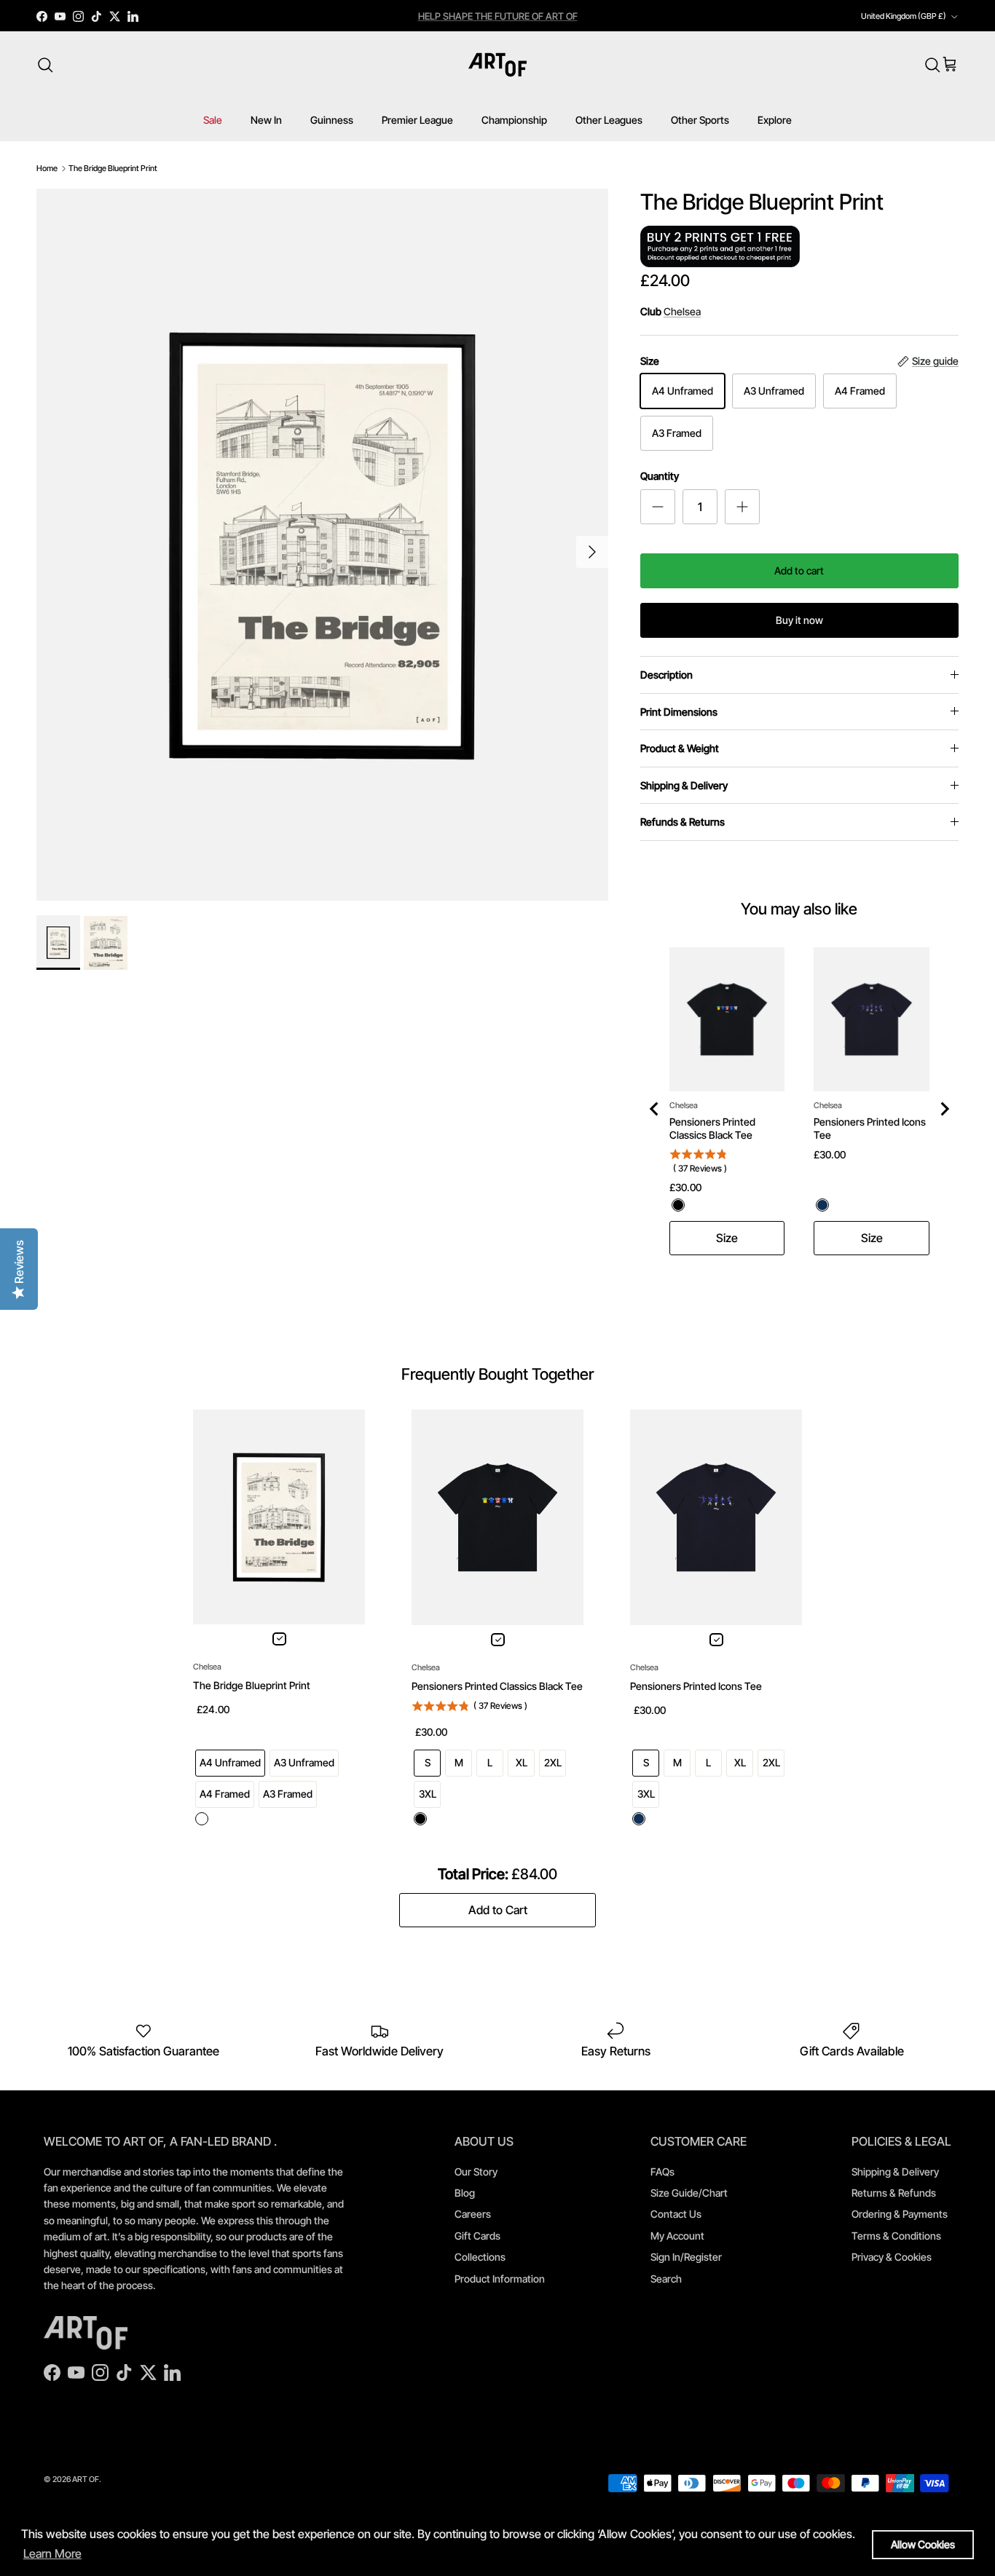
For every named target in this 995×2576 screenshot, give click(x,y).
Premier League (417, 120)
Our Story (476, 2172)
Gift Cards (477, 2236)
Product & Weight (680, 748)
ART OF (86, 2479)
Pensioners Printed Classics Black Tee (712, 1128)
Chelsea (682, 311)
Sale (213, 120)
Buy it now (799, 620)
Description (666, 675)
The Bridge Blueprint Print (113, 168)
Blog (465, 2193)
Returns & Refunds (894, 2193)
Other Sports (700, 120)
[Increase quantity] (742, 507)
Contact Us (676, 2214)
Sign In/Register (686, 2257)
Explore (775, 120)
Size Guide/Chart (689, 2193)
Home (47, 168)
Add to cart (799, 570)
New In (266, 120)
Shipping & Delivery (684, 785)
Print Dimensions (679, 712)
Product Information (500, 2279)
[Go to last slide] (655, 1109)
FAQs (662, 2172)
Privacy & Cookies (892, 2257)
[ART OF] (497, 65)
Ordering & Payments (900, 2214)
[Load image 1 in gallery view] (322, 545)
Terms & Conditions (896, 2236)
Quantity (660, 476)
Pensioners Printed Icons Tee (870, 1128)
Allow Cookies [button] (923, 2544)
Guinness (332, 120)
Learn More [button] (52, 2553)
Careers (473, 2214)
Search (666, 2279)
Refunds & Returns (683, 822)
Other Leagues (609, 120)
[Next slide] (944, 1109)
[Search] (45, 65)
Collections (480, 2257)
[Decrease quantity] (658, 507)
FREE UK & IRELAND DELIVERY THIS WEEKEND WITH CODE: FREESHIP (449, 16)
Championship (514, 120)
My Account (677, 2236)
